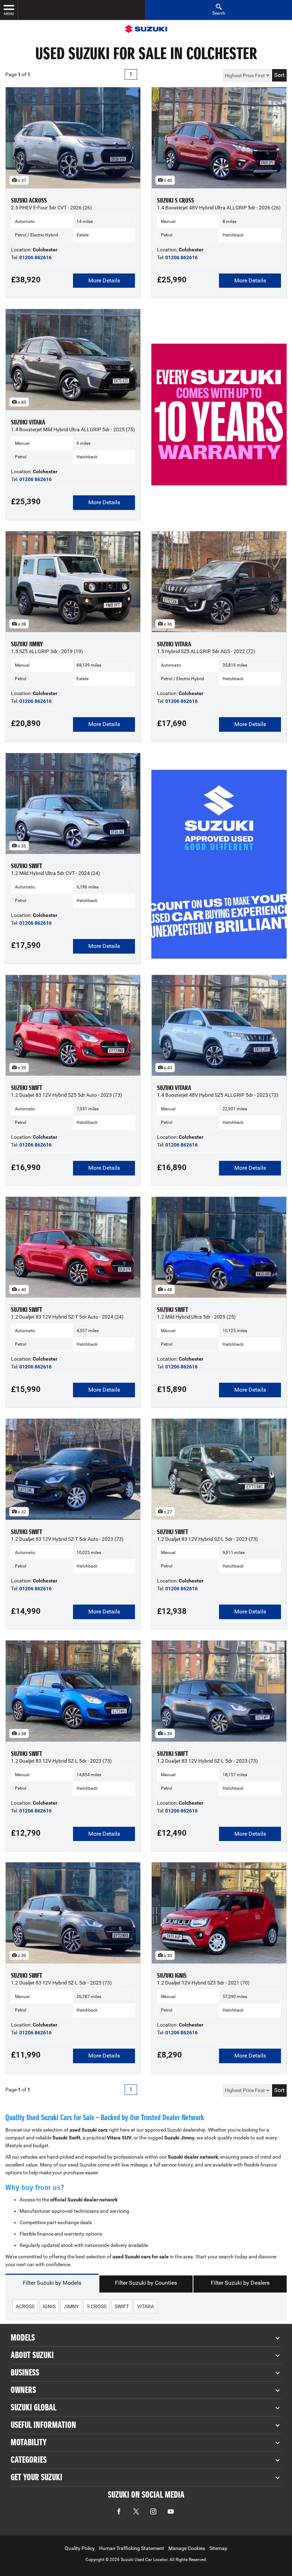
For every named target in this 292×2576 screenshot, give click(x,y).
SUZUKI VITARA (28, 422)
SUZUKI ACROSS (29, 200)
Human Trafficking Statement (132, 2548)
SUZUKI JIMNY (27, 644)
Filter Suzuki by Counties (146, 2283)
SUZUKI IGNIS (172, 1976)
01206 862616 (35, 257)
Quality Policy (80, 2548)
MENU (9, 14)
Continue (219, 429)
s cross (97, 2306)
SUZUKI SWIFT (27, 866)
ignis (49, 2306)
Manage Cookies (187, 2548)
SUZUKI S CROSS (176, 200)
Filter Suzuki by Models (52, 2283)
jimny (71, 2306)
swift (122, 2306)
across (25, 2306)
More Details (104, 280)
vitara (145, 2306)
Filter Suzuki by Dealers (240, 2283)
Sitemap (218, 2548)
